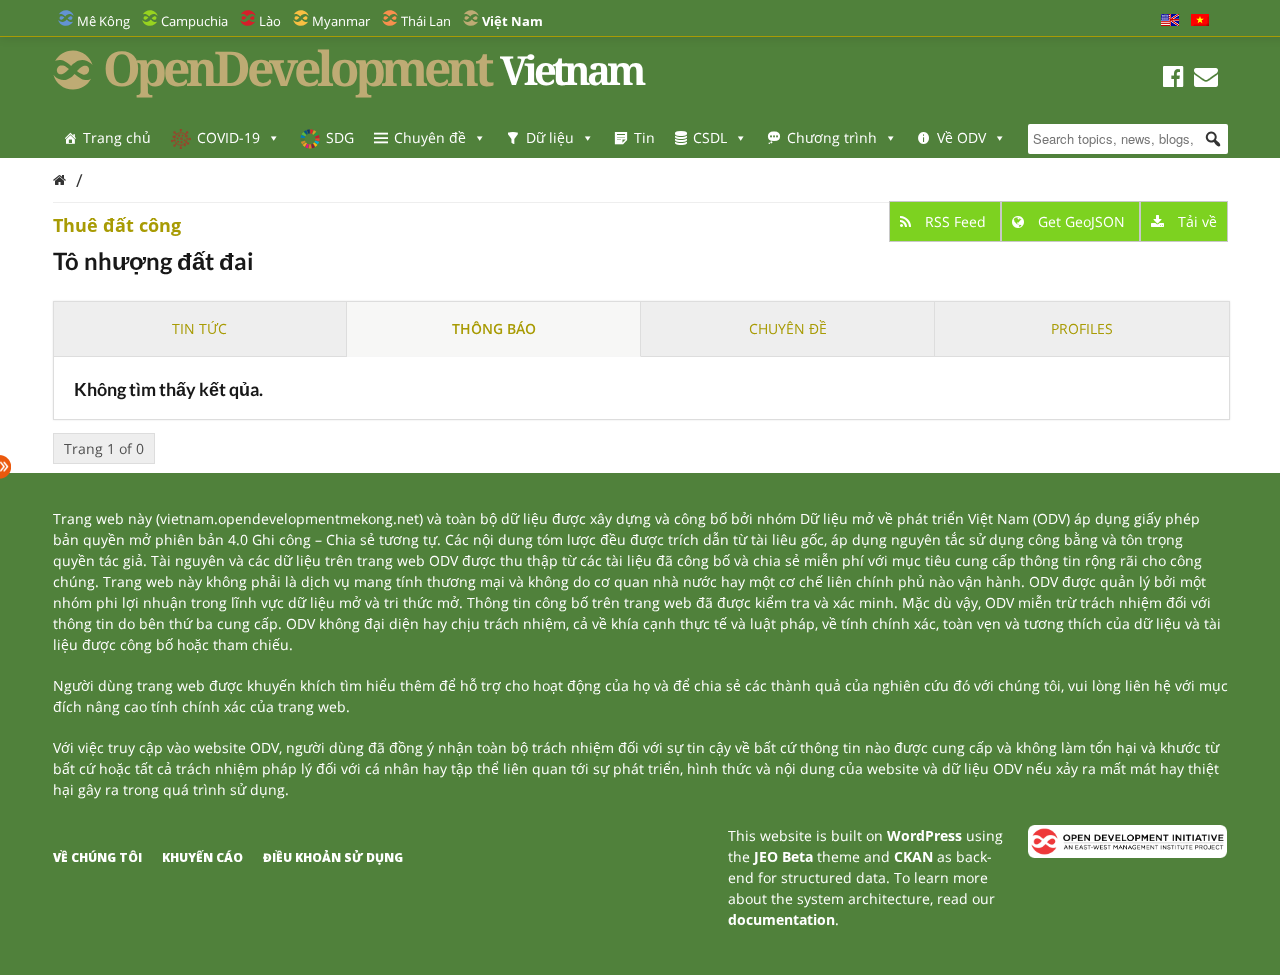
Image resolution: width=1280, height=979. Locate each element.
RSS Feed (955, 221)
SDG (340, 137)
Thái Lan (426, 21)
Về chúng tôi (97, 857)
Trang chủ (117, 137)
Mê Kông (103, 21)
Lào (270, 21)
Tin (644, 137)
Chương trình (832, 137)
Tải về (1195, 221)
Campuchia (194, 21)
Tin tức (199, 328)
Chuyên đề (430, 137)
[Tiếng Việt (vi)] (1200, 21)
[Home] (59, 179)
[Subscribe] (1206, 79)
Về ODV (961, 137)
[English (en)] (1170, 21)
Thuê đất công (117, 225)
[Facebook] (1173, 79)
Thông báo (494, 328)
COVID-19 (228, 137)
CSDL (710, 137)
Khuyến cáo (202, 857)
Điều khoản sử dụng (333, 857)
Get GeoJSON (1081, 221)
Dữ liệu (550, 137)
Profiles (1082, 328)
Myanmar (341, 21)
